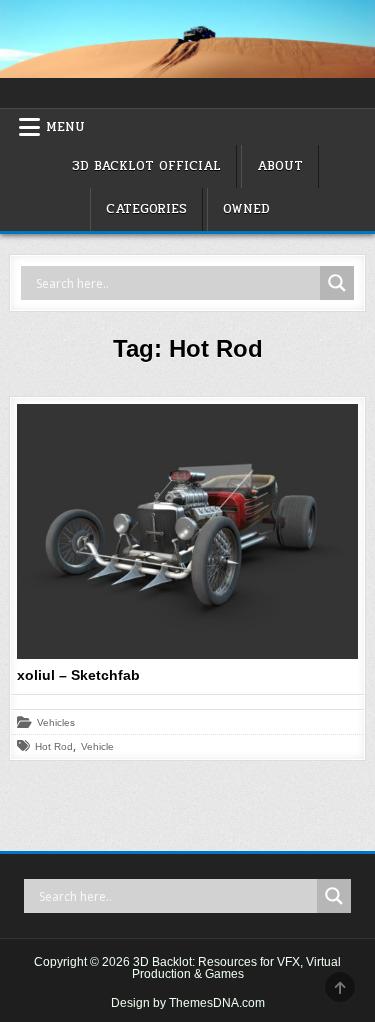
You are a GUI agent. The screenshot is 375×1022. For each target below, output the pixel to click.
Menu (65, 127)
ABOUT (280, 166)
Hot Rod (54, 747)
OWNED (246, 209)
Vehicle (97, 747)
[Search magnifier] (337, 283)
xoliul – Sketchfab (78, 675)
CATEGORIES (146, 209)
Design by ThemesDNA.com (188, 1003)
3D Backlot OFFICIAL (146, 166)
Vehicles (56, 723)
